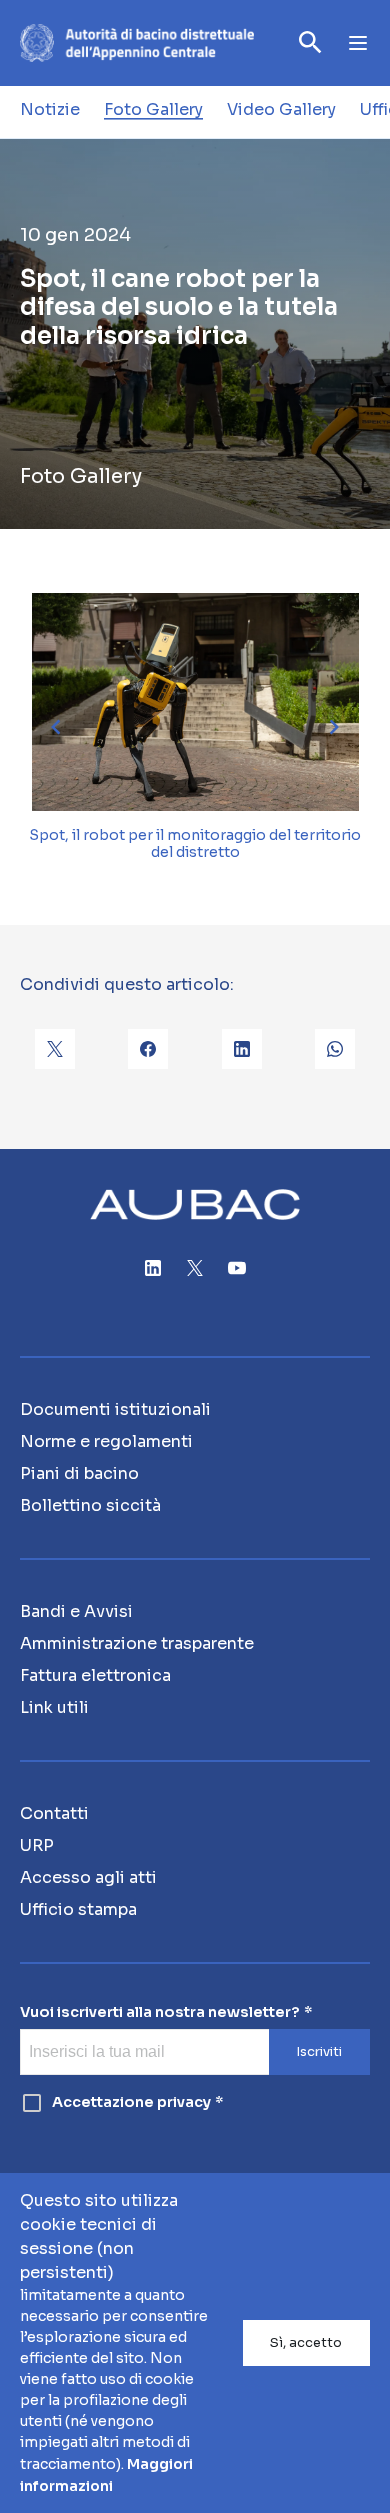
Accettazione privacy (131, 2102)
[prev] (56, 727)
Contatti (54, 1813)
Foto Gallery (153, 109)
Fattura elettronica (95, 1675)
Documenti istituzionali (115, 1409)
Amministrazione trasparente (137, 1643)
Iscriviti (319, 2052)
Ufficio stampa (78, 1909)
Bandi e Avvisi (76, 1611)
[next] (334, 727)
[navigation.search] (310, 42)
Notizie (50, 109)
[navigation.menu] (358, 43)
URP (37, 1845)
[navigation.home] (137, 43)
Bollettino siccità (90, 1505)
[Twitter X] (195, 1268)
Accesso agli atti (88, 1877)
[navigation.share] (55, 1049)
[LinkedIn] (153, 1268)
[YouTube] (237, 1268)
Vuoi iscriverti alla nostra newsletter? (160, 2012)
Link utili (54, 1707)
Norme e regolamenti (106, 1441)
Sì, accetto (306, 2343)
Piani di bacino (79, 1473)
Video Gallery (281, 109)
